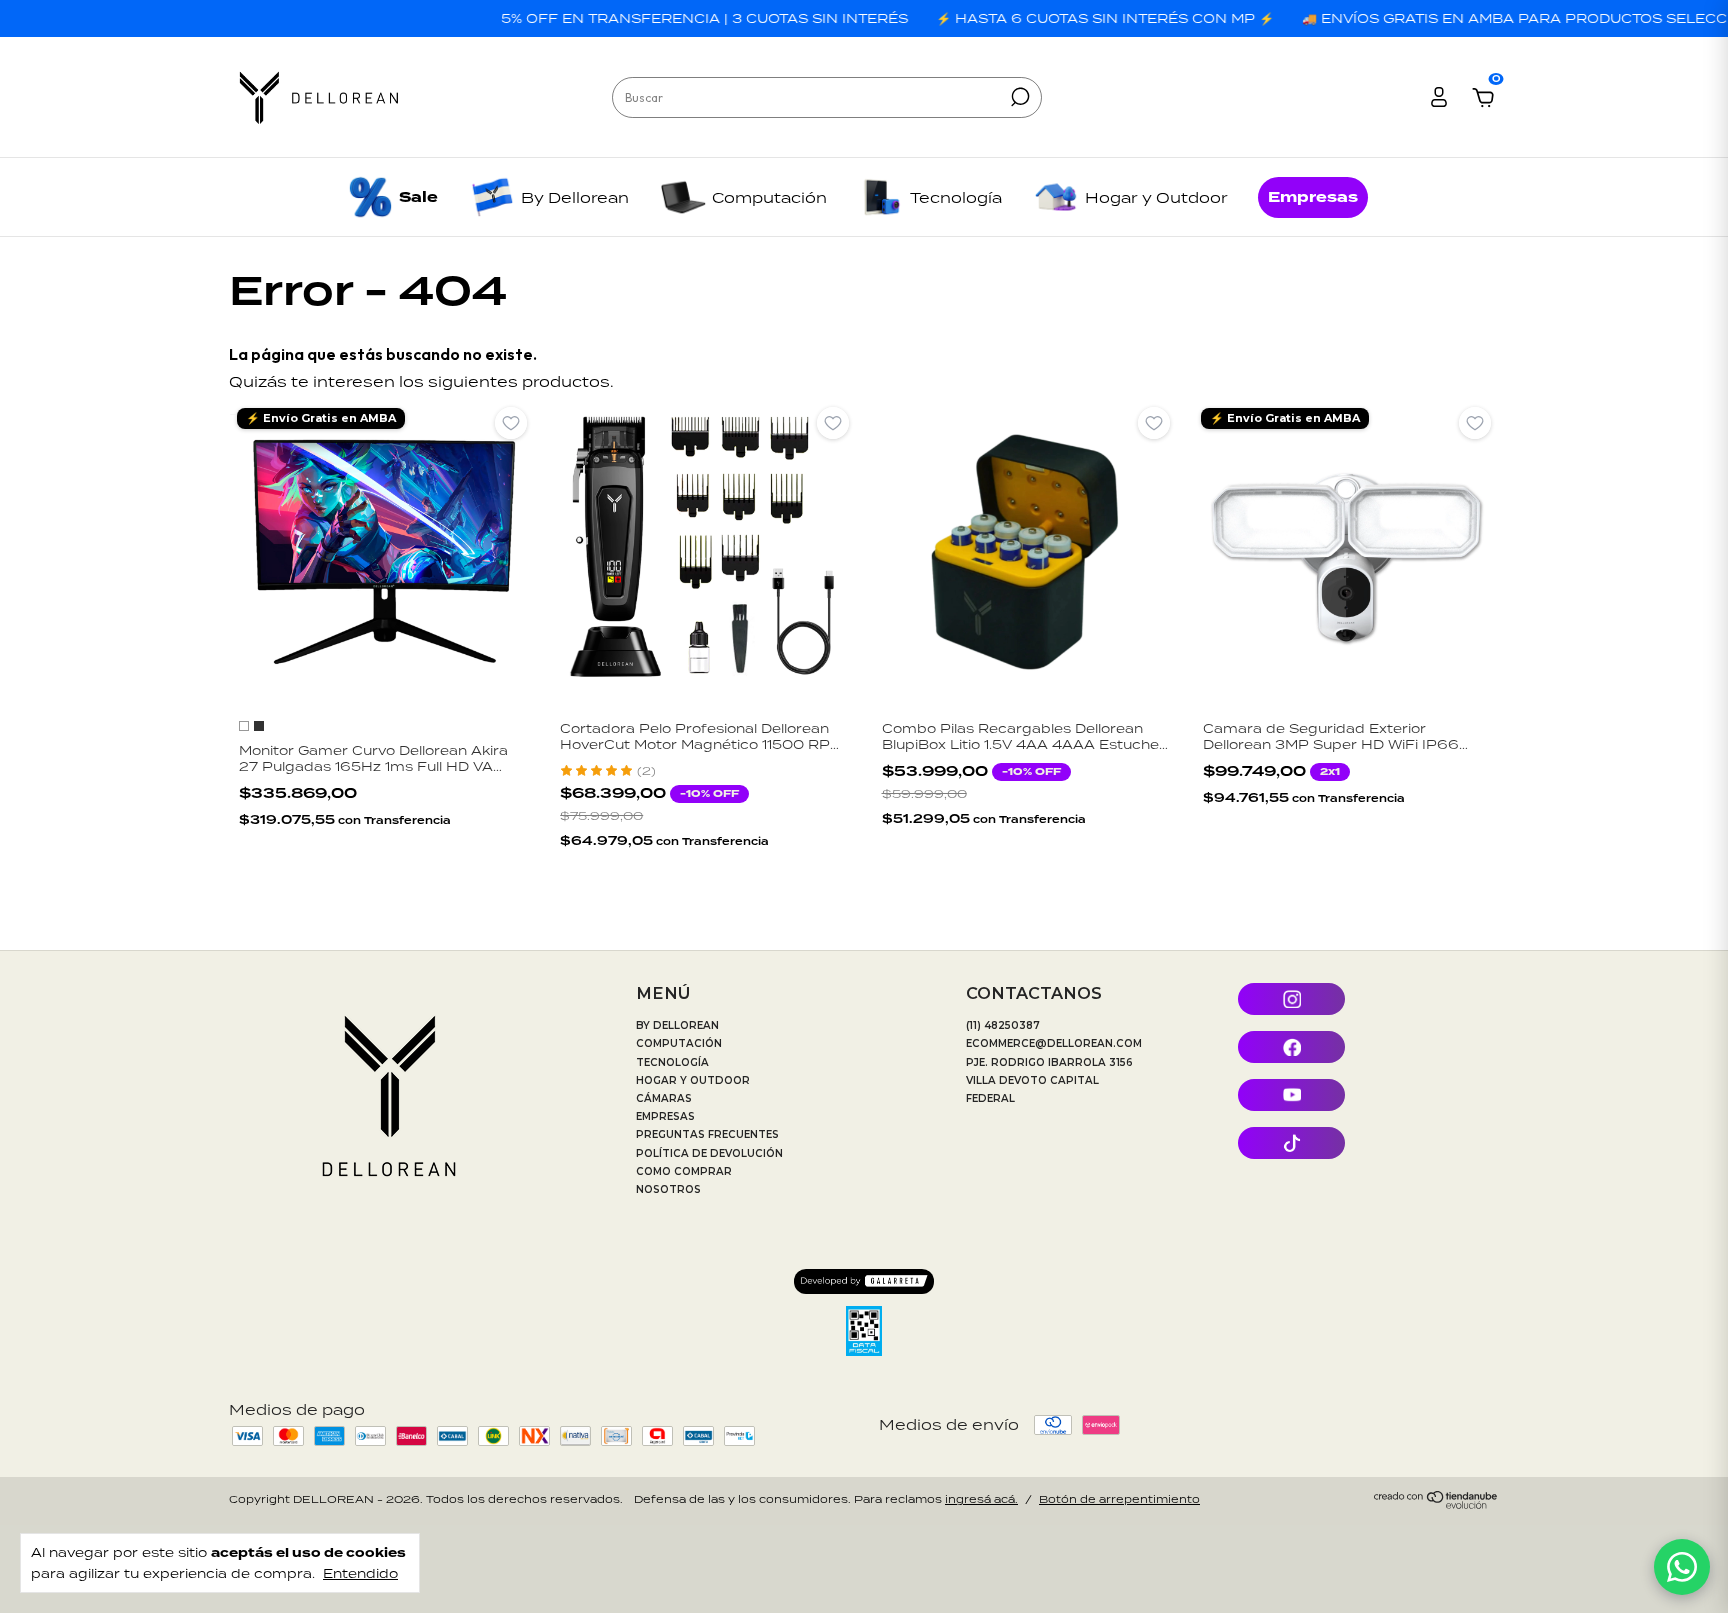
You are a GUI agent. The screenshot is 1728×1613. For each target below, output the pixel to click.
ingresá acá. (981, 1499)
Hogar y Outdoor (1156, 197)
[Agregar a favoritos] (511, 423)
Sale (418, 197)
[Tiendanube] (1436, 1503)
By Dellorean (575, 197)
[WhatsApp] (1682, 1567)
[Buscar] (1018, 97)
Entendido (360, 1573)
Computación (769, 197)
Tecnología (956, 197)
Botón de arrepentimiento (1119, 1499)
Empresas (1313, 197)
